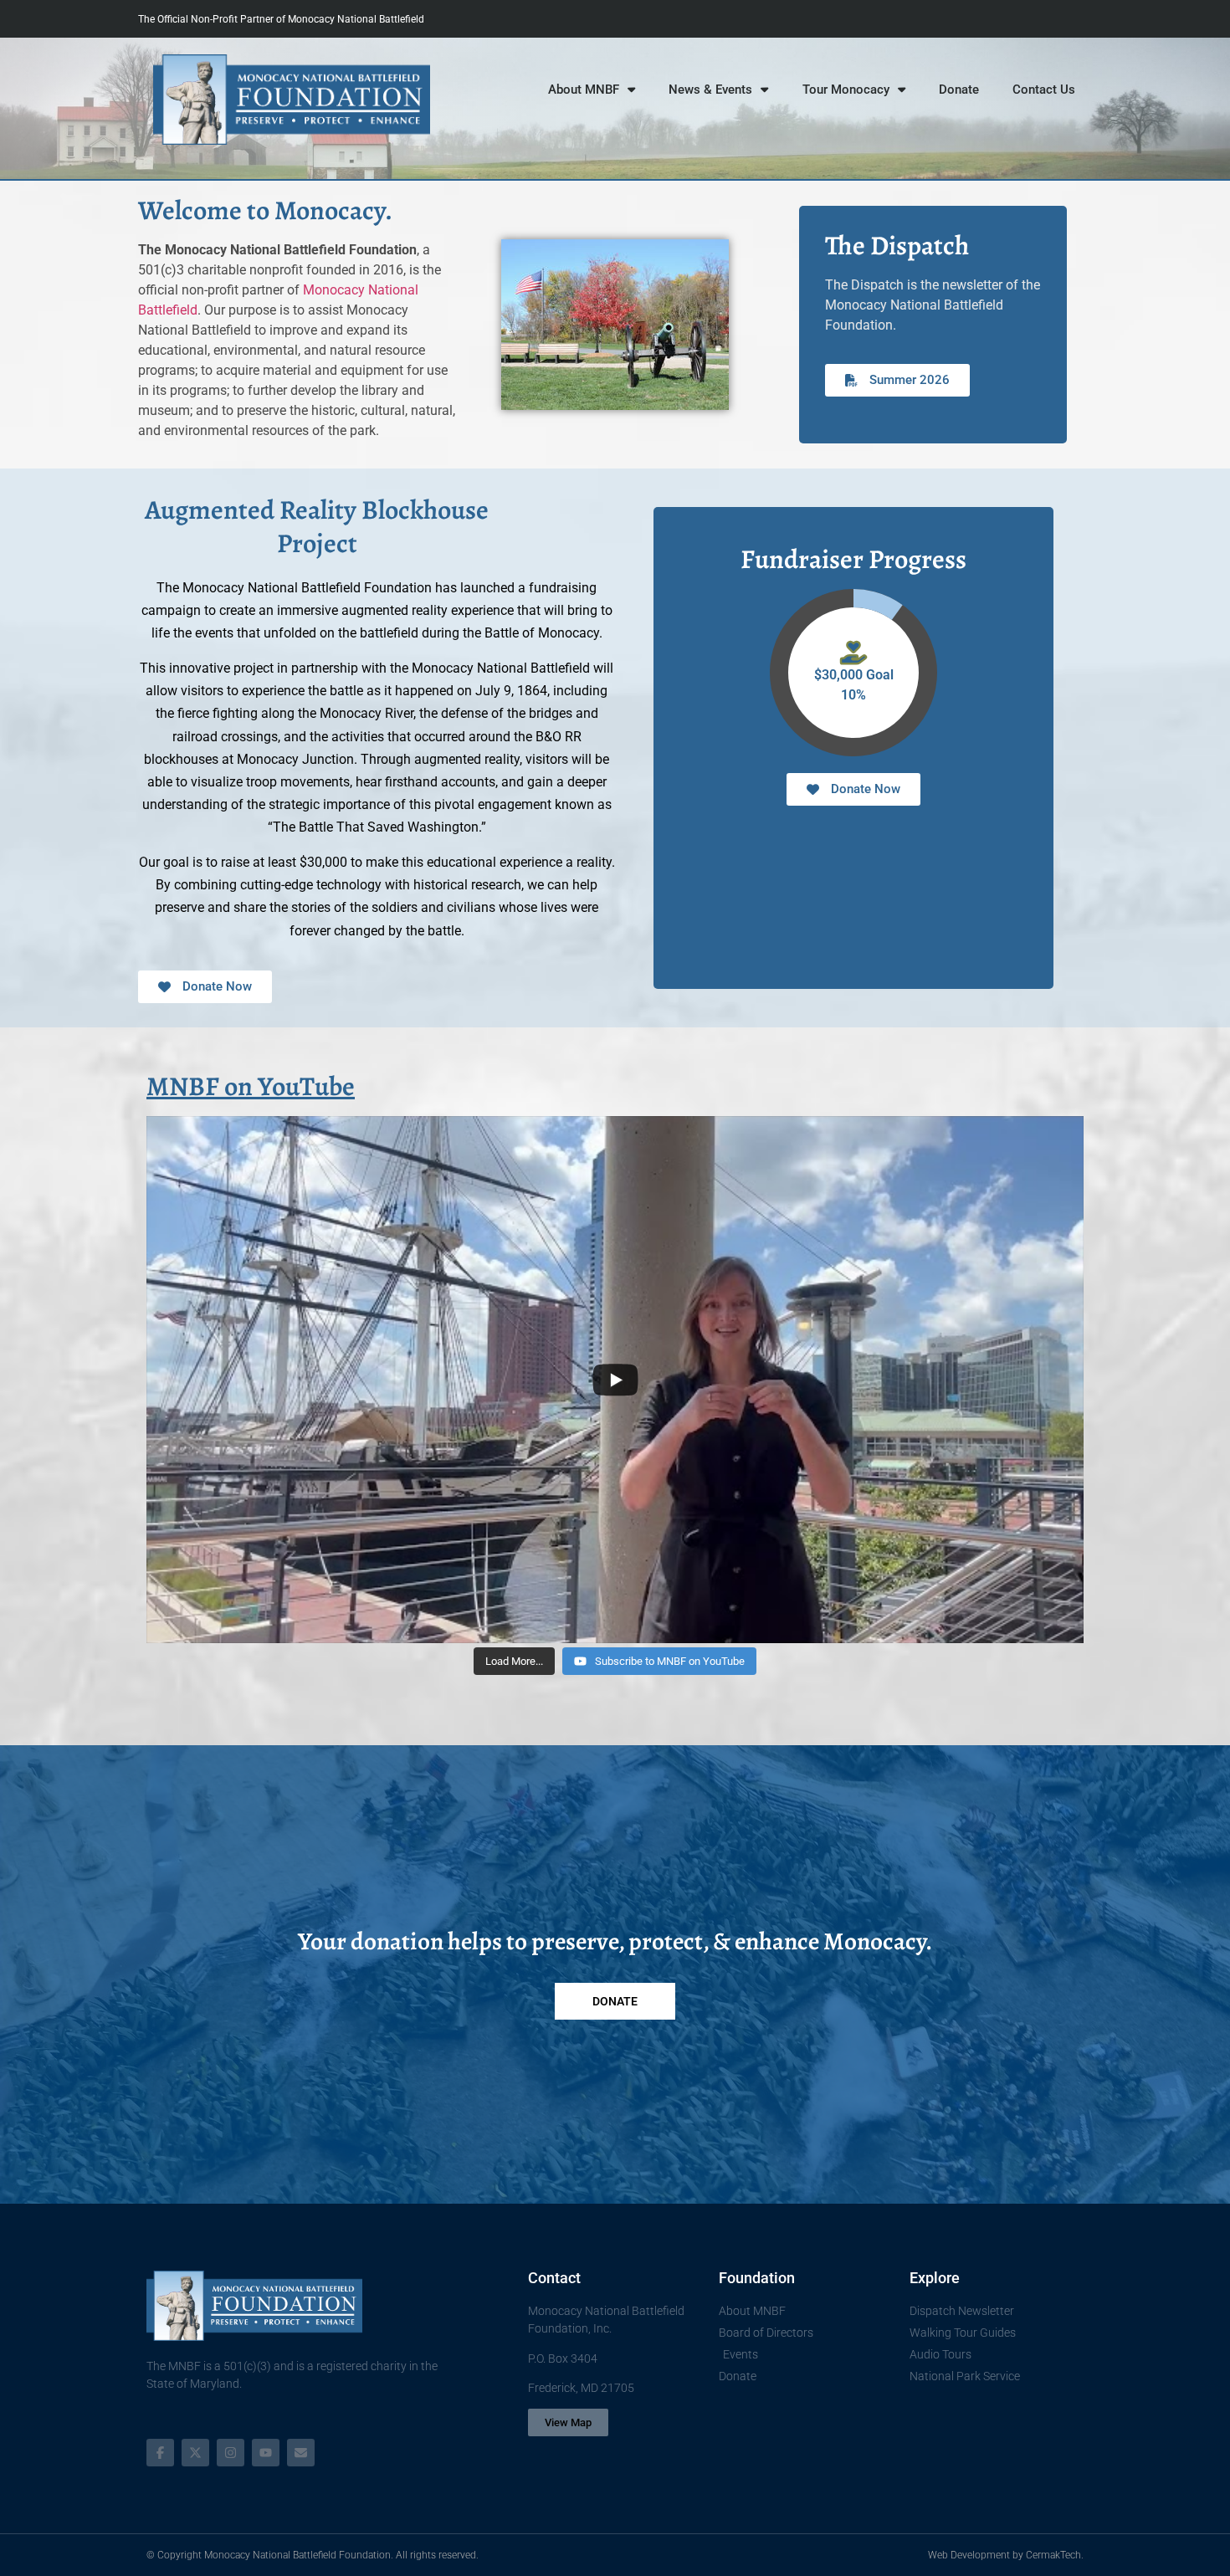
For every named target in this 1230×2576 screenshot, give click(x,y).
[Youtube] (266, 2453)
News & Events (710, 90)
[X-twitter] (195, 2453)
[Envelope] (301, 2453)
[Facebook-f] (160, 2453)
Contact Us (1044, 90)
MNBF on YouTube (251, 1086)
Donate (959, 90)
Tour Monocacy (846, 90)
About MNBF (584, 90)
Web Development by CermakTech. (1006, 2555)
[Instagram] (231, 2453)
